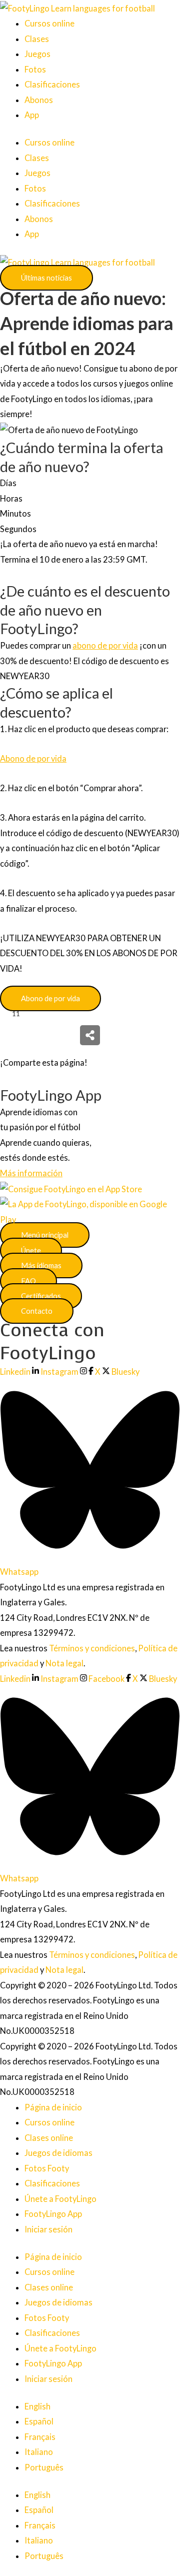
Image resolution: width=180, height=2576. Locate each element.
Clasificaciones (52, 84)
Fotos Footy (47, 2168)
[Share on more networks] (90, 1035)
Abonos (39, 100)
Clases (37, 39)
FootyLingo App (53, 2214)
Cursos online (49, 23)
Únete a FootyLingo (60, 2199)
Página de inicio (53, 2107)
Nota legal (64, 1663)
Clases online (49, 2138)
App (32, 115)
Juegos (37, 54)
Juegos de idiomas (58, 2153)
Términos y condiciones (92, 1648)
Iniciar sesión (48, 2229)
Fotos (35, 69)
